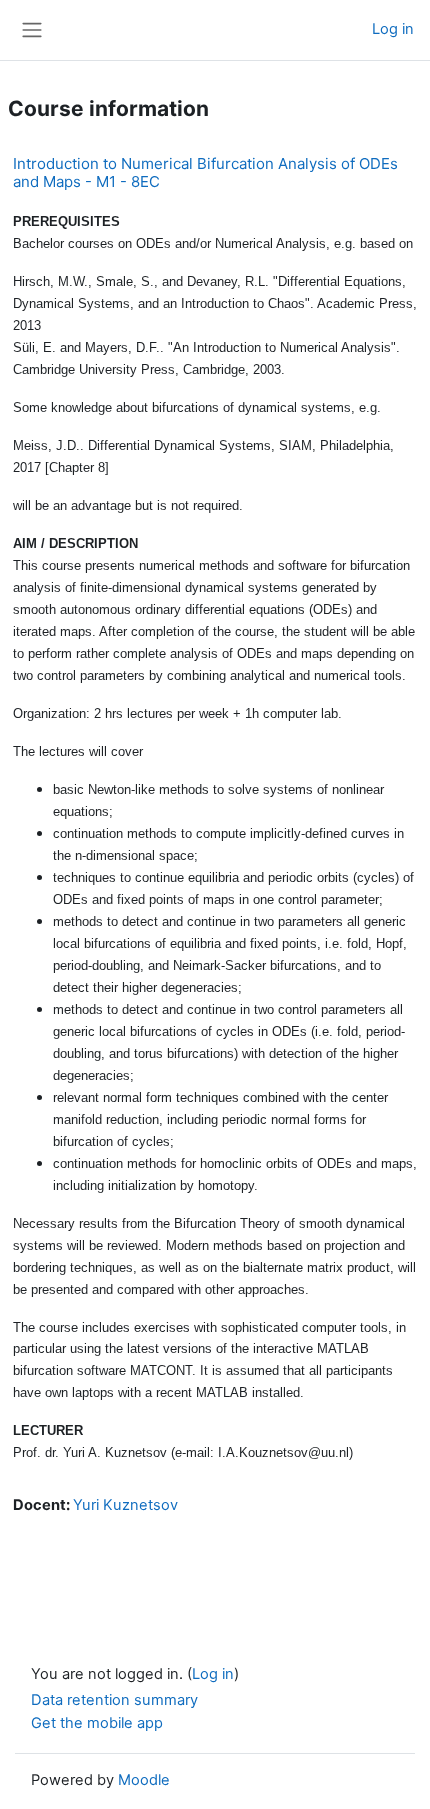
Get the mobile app (97, 1723)
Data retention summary (114, 1700)
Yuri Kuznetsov (125, 1505)
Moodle (144, 1780)
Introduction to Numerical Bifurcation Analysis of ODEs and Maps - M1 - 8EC (205, 172)
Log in (393, 29)
